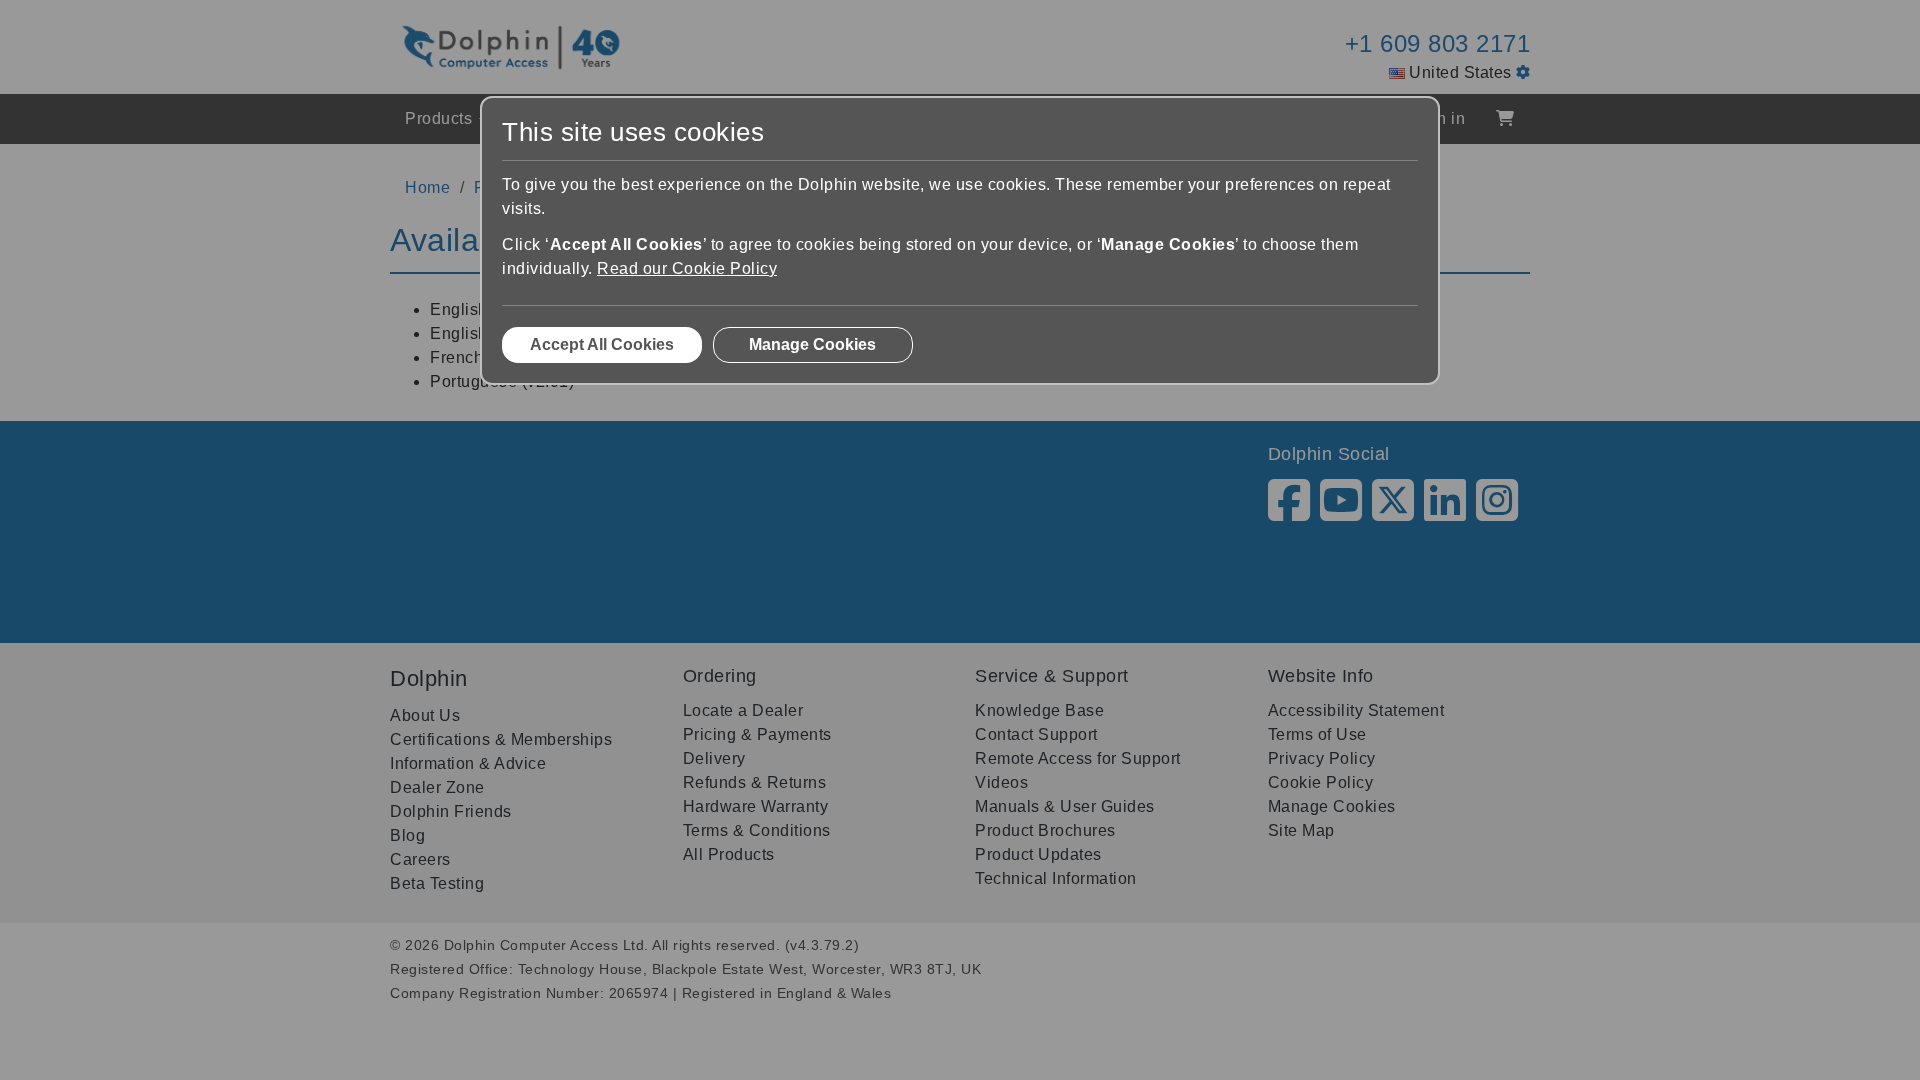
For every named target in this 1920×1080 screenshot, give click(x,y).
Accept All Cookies (602, 344)
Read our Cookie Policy (687, 268)
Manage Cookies (812, 344)
